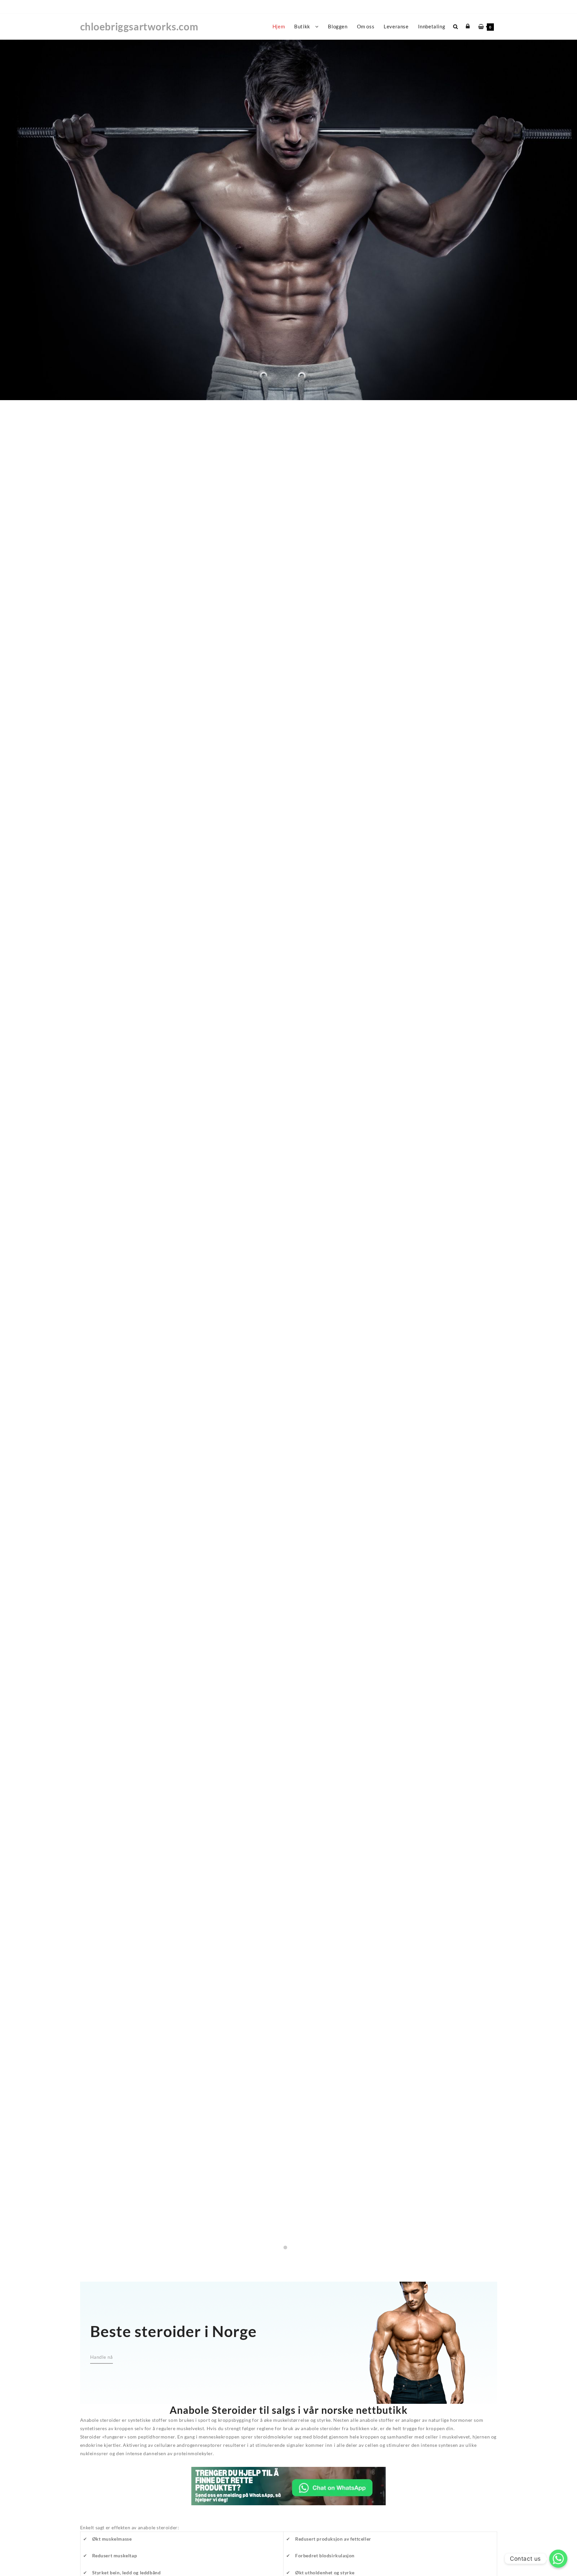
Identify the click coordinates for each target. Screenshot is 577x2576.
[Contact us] (558, 2559)
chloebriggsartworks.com (139, 26)
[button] (285, 2247)
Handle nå (288, 1157)
